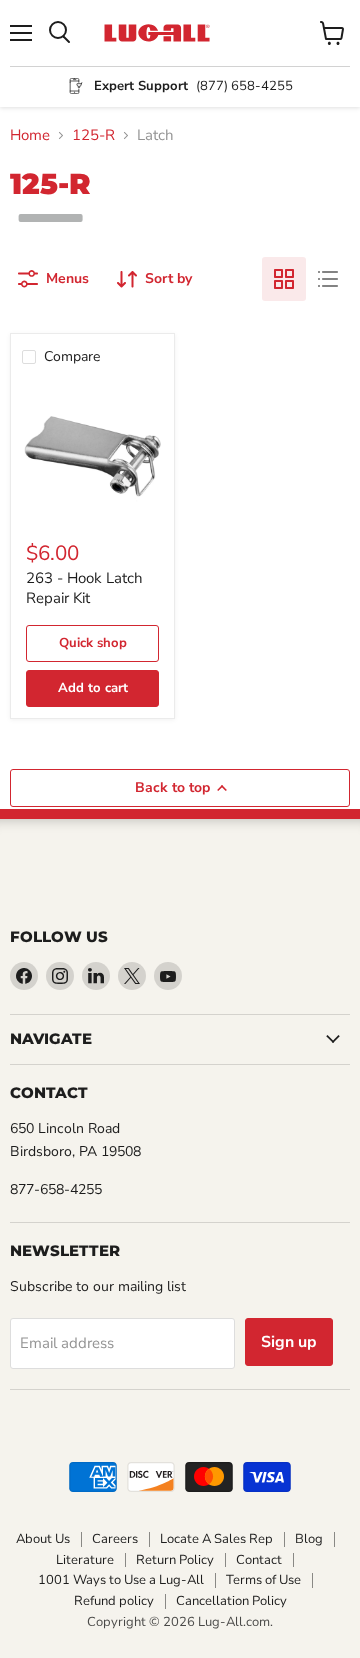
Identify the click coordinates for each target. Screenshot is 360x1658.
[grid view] (284, 279)
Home (30, 135)
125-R (93, 135)
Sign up (289, 1342)
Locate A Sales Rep (216, 1539)
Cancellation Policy (231, 1601)
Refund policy (114, 1601)
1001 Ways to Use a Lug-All (121, 1580)
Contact (259, 1560)
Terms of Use (263, 1580)
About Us (43, 1539)
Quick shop (93, 643)
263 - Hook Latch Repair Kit (84, 588)
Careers (115, 1539)
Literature (85, 1560)
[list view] (328, 279)
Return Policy (175, 1560)
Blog (309, 1539)
